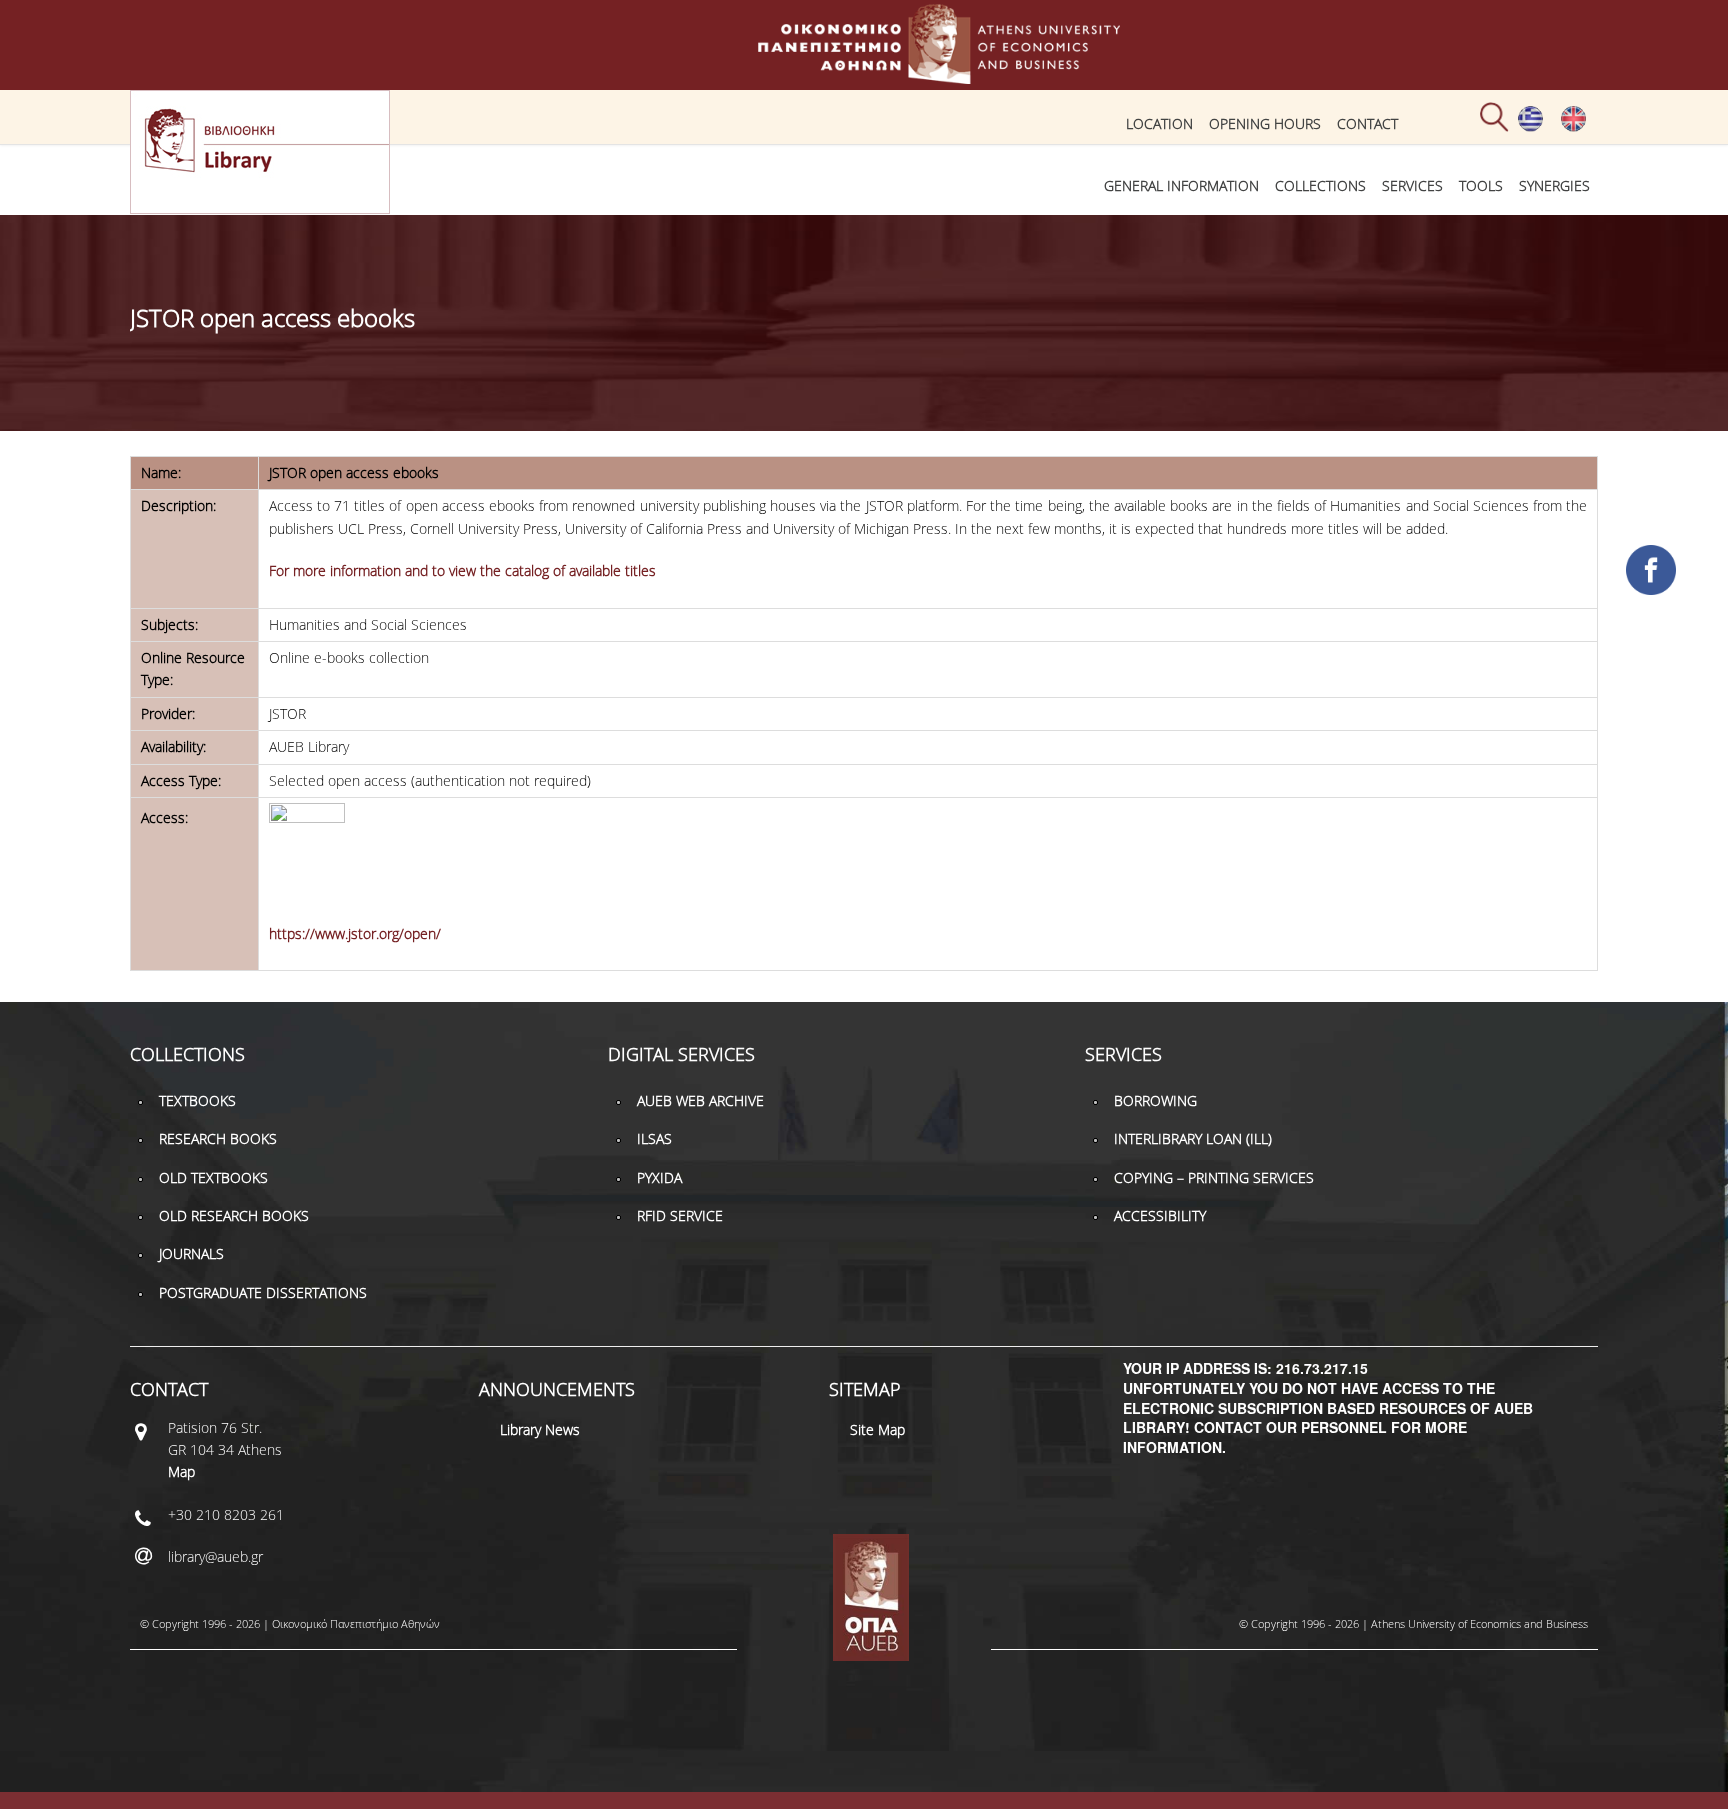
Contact (1367, 123)
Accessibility (1160, 1215)
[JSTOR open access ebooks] (1530, 127)
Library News (540, 1429)
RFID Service (680, 1215)
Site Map (877, 1429)
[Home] (864, 74)
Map (181, 1471)
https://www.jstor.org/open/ (355, 933)
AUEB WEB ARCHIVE (700, 1100)
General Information (1181, 185)
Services (1412, 185)
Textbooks (197, 1100)
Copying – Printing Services (1214, 1177)
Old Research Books (234, 1215)
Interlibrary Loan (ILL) (1193, 1138)
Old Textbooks (213, 1177)
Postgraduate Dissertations (263, 1292)
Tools (1481, 185)
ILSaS (654, 1138)
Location (1159, 123)
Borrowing (1155, 1100)
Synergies (1554, 185)
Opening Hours (1265, 123)
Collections (1320, 185)
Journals (191, 1253)
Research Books (218, 1138)
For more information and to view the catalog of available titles (462, 570)
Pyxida (659, 1177)
